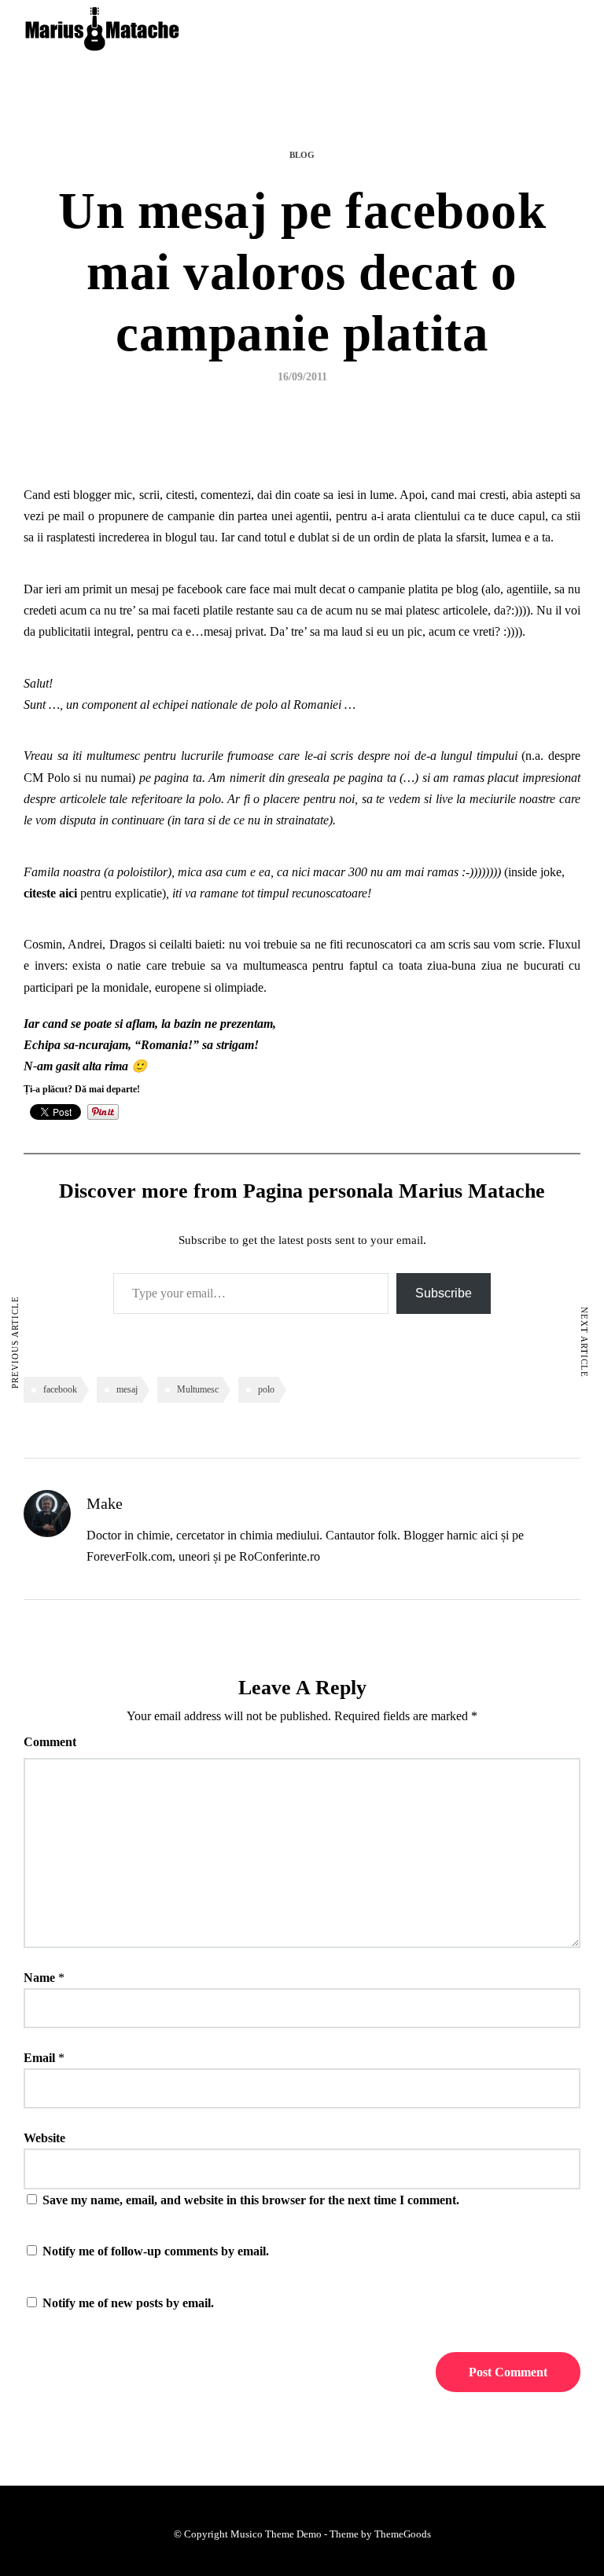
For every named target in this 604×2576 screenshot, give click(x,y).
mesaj (127, 1389)
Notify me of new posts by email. (128, 2303)
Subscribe (444, 1293)
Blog (302, 155)
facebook (60, 1389)
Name (39, 1978)
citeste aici (50, 893)
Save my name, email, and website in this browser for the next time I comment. (251, 2200)
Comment (50, 1742)
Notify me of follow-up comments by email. (156, 2251)
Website (44, 2138)
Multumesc (198, 1389)
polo (266, 1389)
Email (39, 2058)
